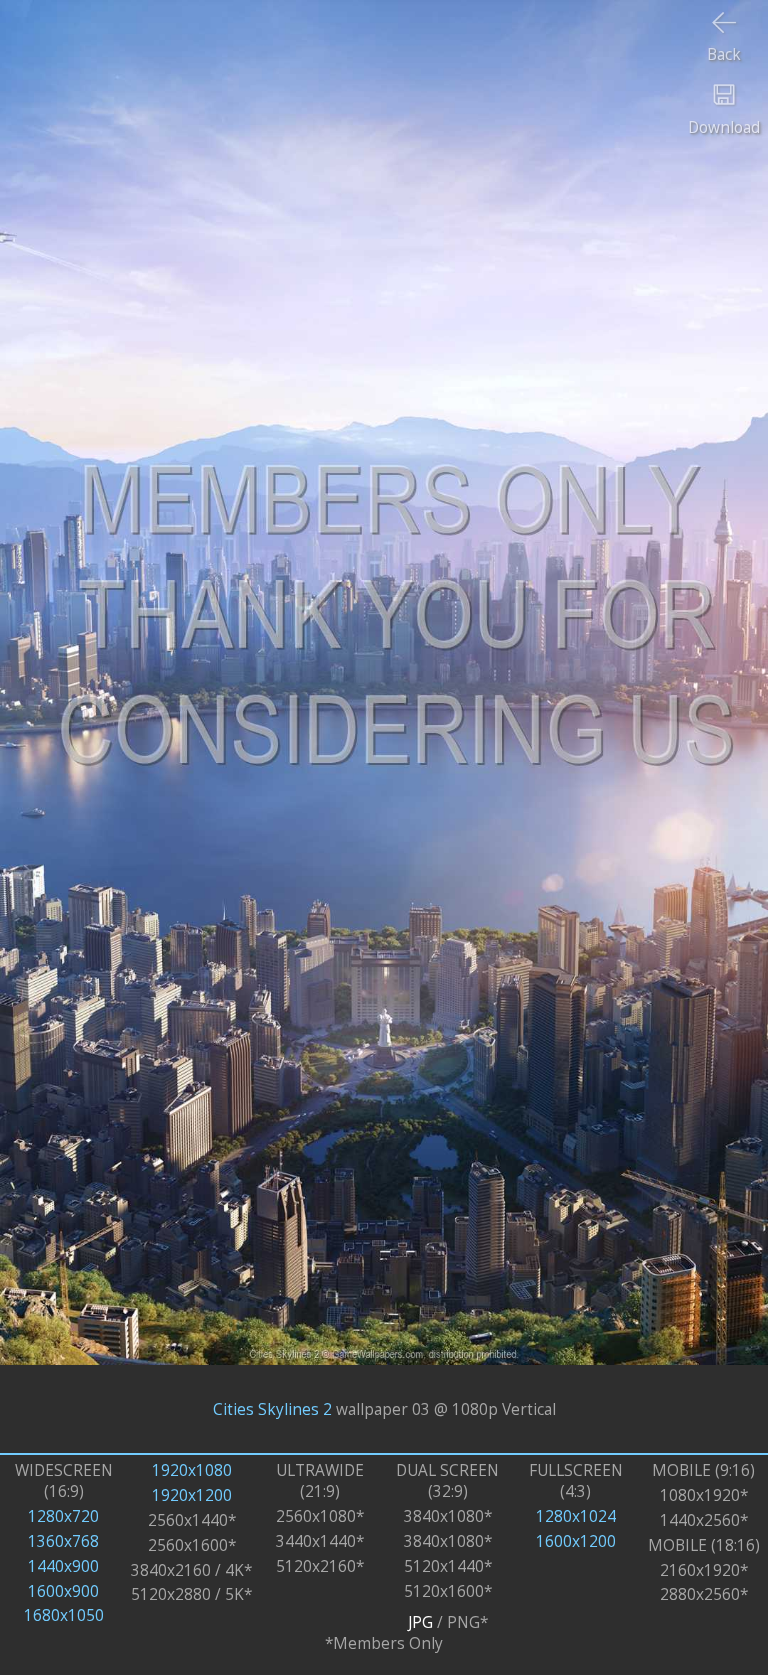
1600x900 (63, 1591)
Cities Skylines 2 (272, 1409)
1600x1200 (576, 1541)
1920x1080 (192, 1470)
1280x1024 (576, 1516)
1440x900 (63, 1566)
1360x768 (63, 1541)
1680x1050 (64, 1615)
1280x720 (63, 1516)
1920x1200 (192, 1495)
